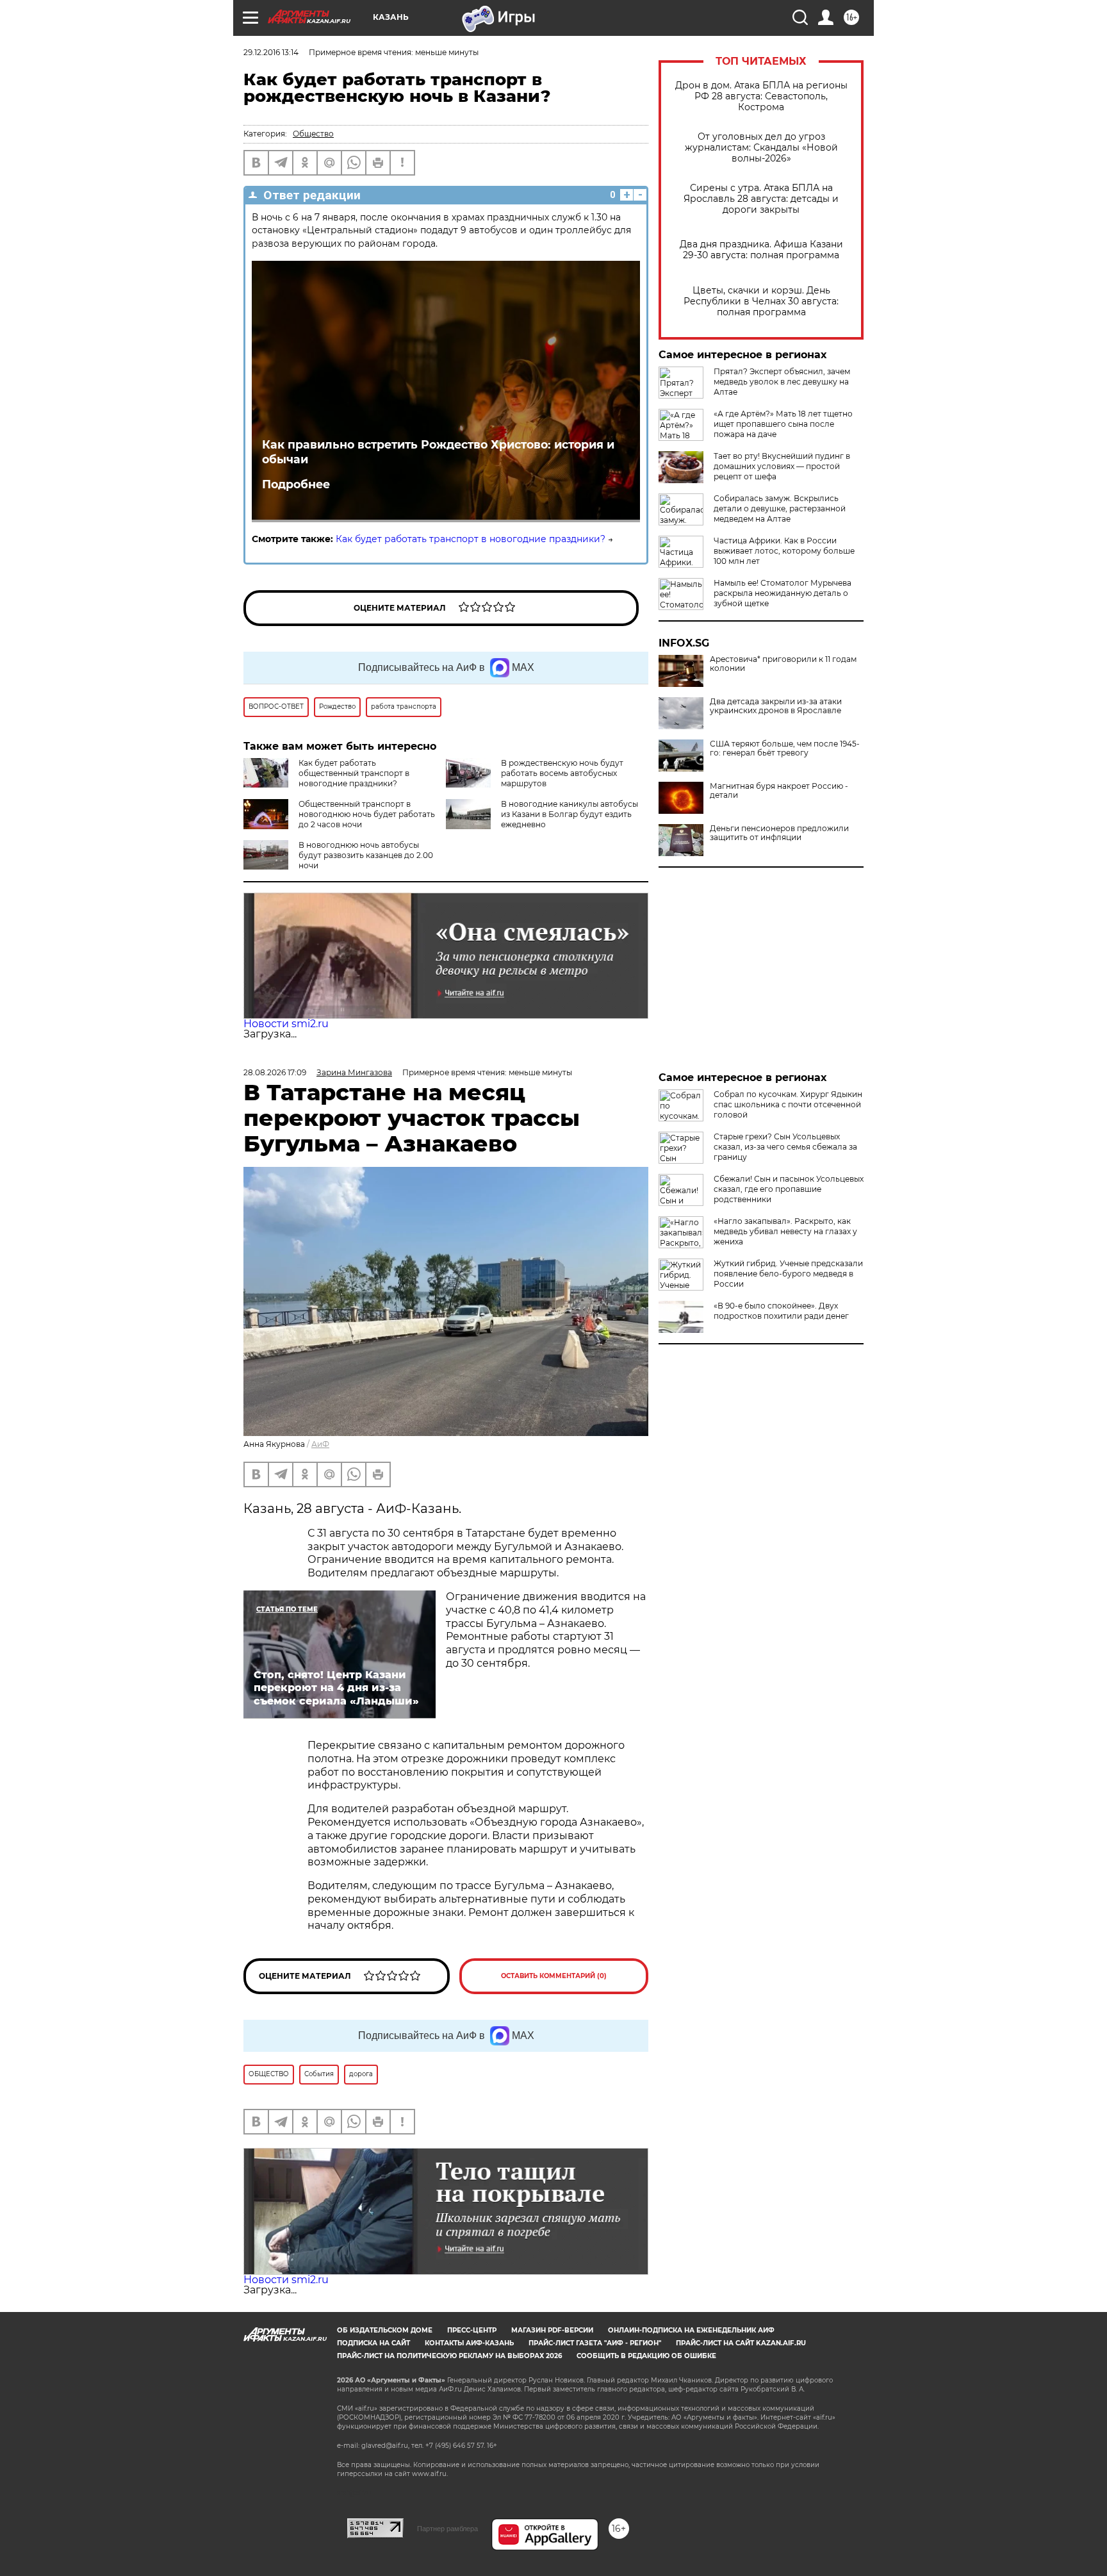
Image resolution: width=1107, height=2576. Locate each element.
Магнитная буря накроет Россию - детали (779, 791)
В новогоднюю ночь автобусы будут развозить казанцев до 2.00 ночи (366, 855)
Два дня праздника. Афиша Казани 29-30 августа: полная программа (761, 250)
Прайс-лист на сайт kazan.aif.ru (741, 2343)
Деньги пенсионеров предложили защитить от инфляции (779, 833)
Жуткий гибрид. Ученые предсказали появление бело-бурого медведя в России (788, 1274)
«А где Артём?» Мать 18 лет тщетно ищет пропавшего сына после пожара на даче (783, 424)
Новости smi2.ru (286, 1024)
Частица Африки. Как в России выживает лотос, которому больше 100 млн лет (784, 551)
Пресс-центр (472, 2330)
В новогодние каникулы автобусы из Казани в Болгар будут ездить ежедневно (570, 814)
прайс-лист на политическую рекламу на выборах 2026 (449, 2356)
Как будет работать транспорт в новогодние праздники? (471, 539)
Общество (313, 134)
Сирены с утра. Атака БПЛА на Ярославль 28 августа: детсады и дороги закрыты (761, 199)
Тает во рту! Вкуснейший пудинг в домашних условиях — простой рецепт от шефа (782, 466)
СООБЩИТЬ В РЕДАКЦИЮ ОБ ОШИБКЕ (646, 2356)
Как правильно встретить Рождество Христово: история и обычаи (438, 452)
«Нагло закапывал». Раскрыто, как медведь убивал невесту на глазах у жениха (785, 1231)
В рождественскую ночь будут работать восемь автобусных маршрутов (562, 773)
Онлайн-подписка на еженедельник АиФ (691, 2330)
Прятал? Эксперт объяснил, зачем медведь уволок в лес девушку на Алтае (782, 382)
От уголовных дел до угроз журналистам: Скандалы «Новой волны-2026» (761, 148)
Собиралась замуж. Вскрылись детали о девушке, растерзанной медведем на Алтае (780, 508)
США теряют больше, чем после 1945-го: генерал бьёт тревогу (785, 748)
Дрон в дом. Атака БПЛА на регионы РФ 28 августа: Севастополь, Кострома (761, 96)
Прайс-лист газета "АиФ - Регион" (595, 2343)
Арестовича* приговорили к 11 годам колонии (783, 664)
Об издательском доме (385, 2330)
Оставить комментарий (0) (554, 1976)
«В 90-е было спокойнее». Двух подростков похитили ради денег (781, 1311)
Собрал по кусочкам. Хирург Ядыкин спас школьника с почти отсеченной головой (788, 1104)
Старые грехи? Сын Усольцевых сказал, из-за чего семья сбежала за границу (785, 1147)
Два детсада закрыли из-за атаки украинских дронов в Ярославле (776, 706)
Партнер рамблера (447, 2529)
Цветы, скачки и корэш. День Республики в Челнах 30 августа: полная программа (761, 301)
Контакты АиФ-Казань (469, 2343)
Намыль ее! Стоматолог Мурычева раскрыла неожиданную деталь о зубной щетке (783, 593)
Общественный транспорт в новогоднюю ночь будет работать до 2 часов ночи (367, 814)
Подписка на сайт (373, 2343)
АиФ (320, 1444)
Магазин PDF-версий (552, 2330)
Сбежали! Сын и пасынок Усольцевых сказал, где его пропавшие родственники (789, 1189)
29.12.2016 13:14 (271, 52)
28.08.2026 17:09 (275, 1072)
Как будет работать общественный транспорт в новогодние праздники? (354, 773)
